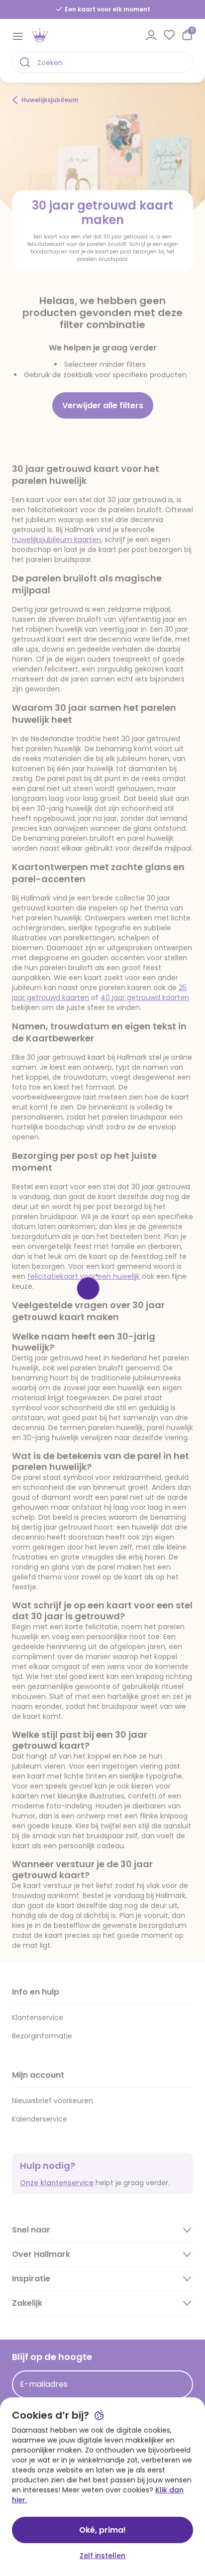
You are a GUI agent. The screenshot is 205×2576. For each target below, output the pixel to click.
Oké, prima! (102, 2530)
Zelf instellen (102, 2556)
